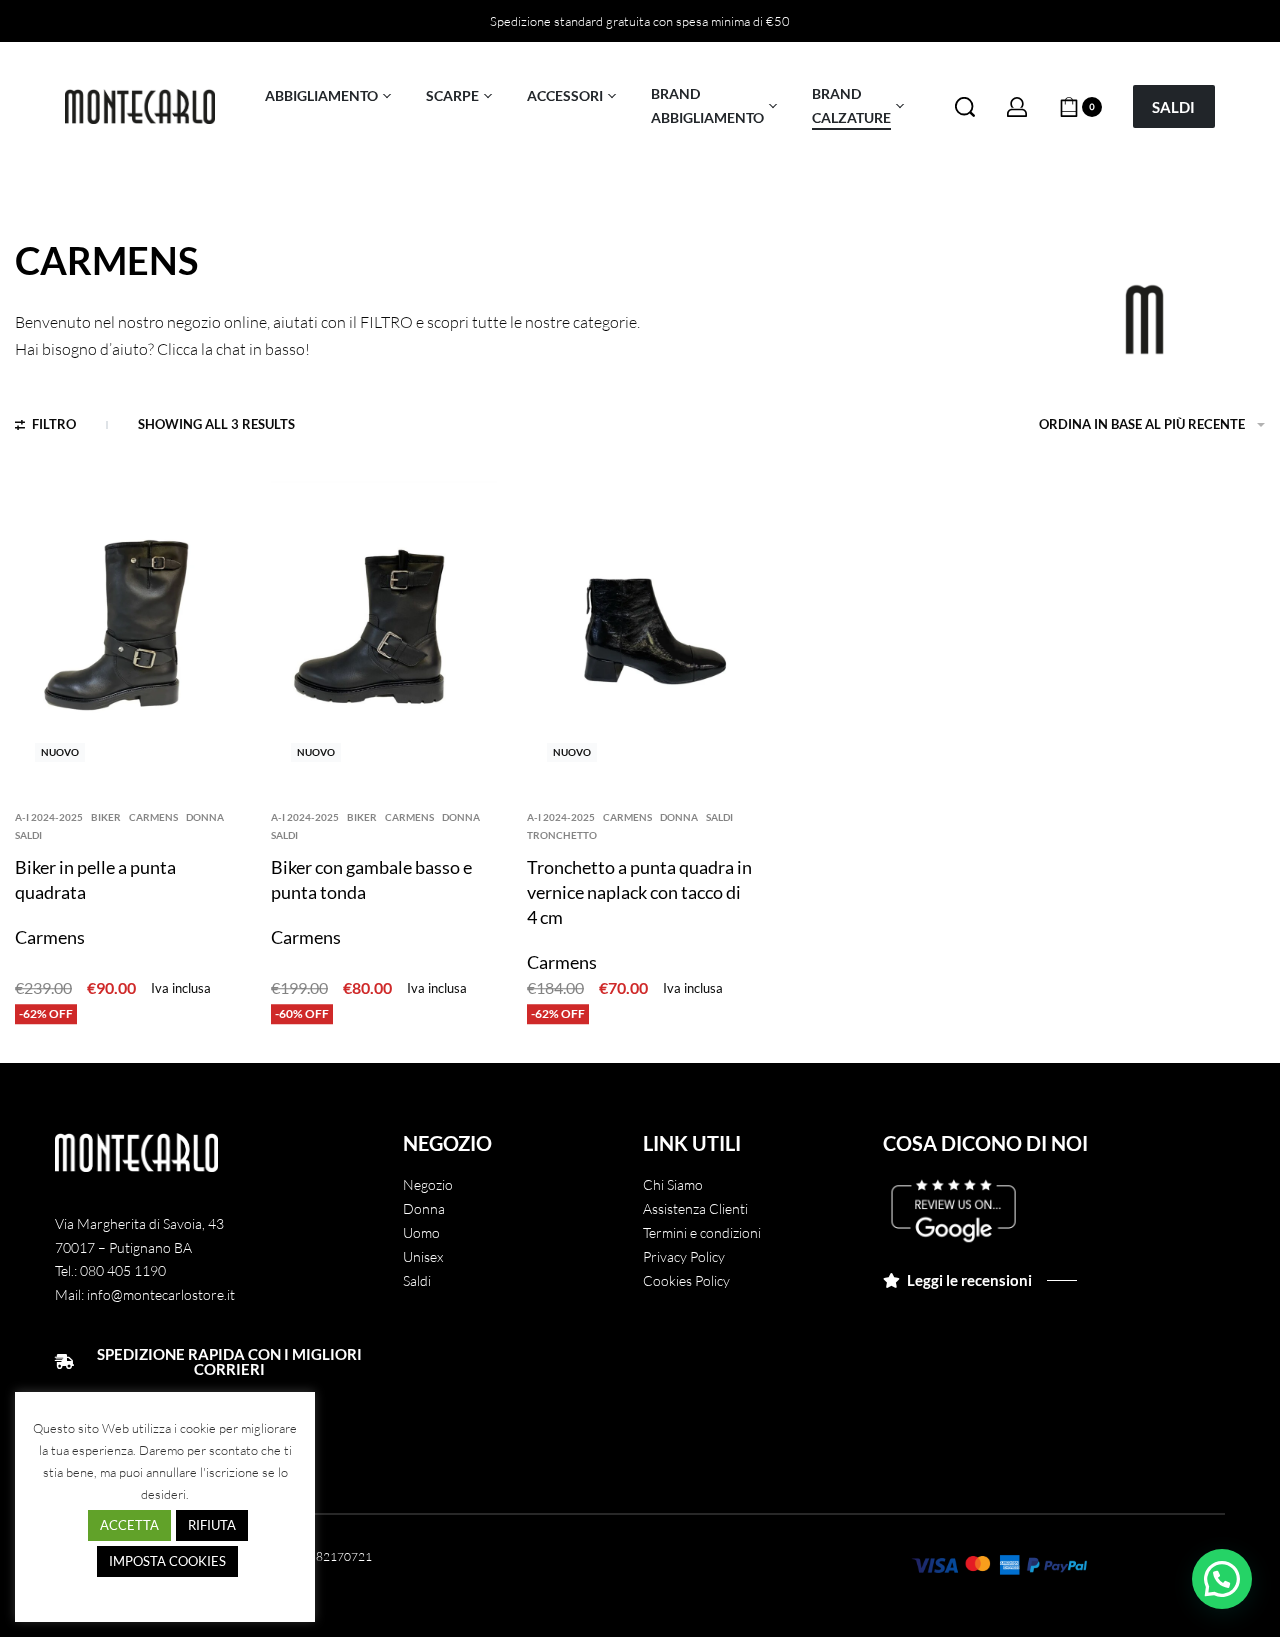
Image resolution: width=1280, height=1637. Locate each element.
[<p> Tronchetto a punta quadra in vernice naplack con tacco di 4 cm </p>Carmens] (640, 631)
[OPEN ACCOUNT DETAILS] (1017, 107)
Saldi (28, 835)
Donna (205, 817)
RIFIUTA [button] (212, 1525)
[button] (1222, 1579)
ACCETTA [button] (129, 1525)
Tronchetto (562, 835)
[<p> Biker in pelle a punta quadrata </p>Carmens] (128, 631)
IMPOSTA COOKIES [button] (167, 1561)
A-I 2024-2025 (49, 817)
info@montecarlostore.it (161, 1294)
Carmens (153, 817)
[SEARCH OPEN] (965, 107)
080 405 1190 (123, 1270)
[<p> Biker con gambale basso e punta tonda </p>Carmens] (384, 631)
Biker (106, 817)
